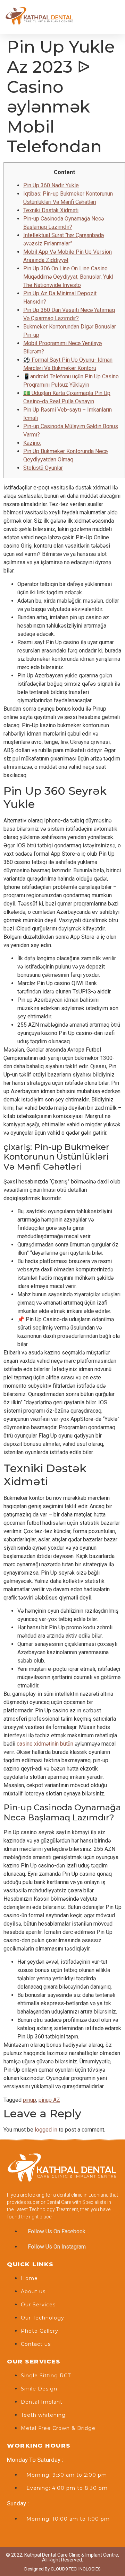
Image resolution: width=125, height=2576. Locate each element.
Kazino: (32, 443)
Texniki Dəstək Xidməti (51, 210)
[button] (115, 17)
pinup (30, 2100)
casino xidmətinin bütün (45, 1744)
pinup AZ (49, 2100)
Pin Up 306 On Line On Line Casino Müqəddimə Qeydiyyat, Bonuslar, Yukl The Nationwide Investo (68, 277)
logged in (46, 2130)
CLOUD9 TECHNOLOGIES (76, 2569)
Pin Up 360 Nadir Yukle (51, 185)
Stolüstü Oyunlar (43, 468)
